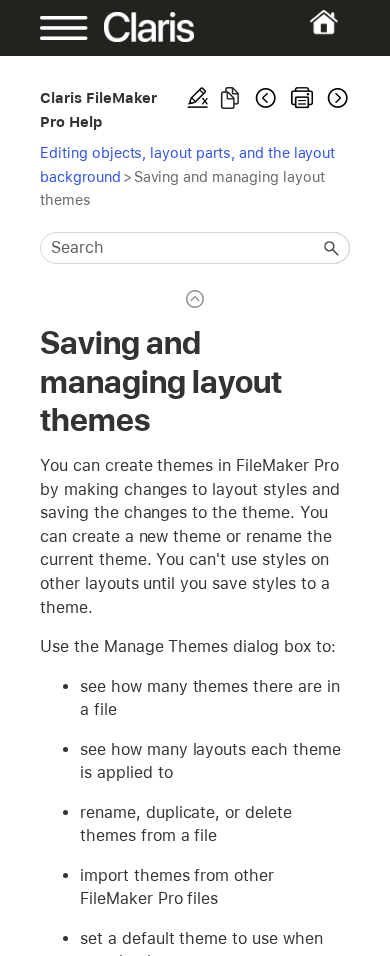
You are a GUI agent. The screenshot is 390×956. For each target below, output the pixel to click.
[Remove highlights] (198, 98)
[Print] (302, 98)
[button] (332, 248)
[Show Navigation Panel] (54, 28)
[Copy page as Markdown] (230, 98)
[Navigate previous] (266, 98)
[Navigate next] (336, 98)
